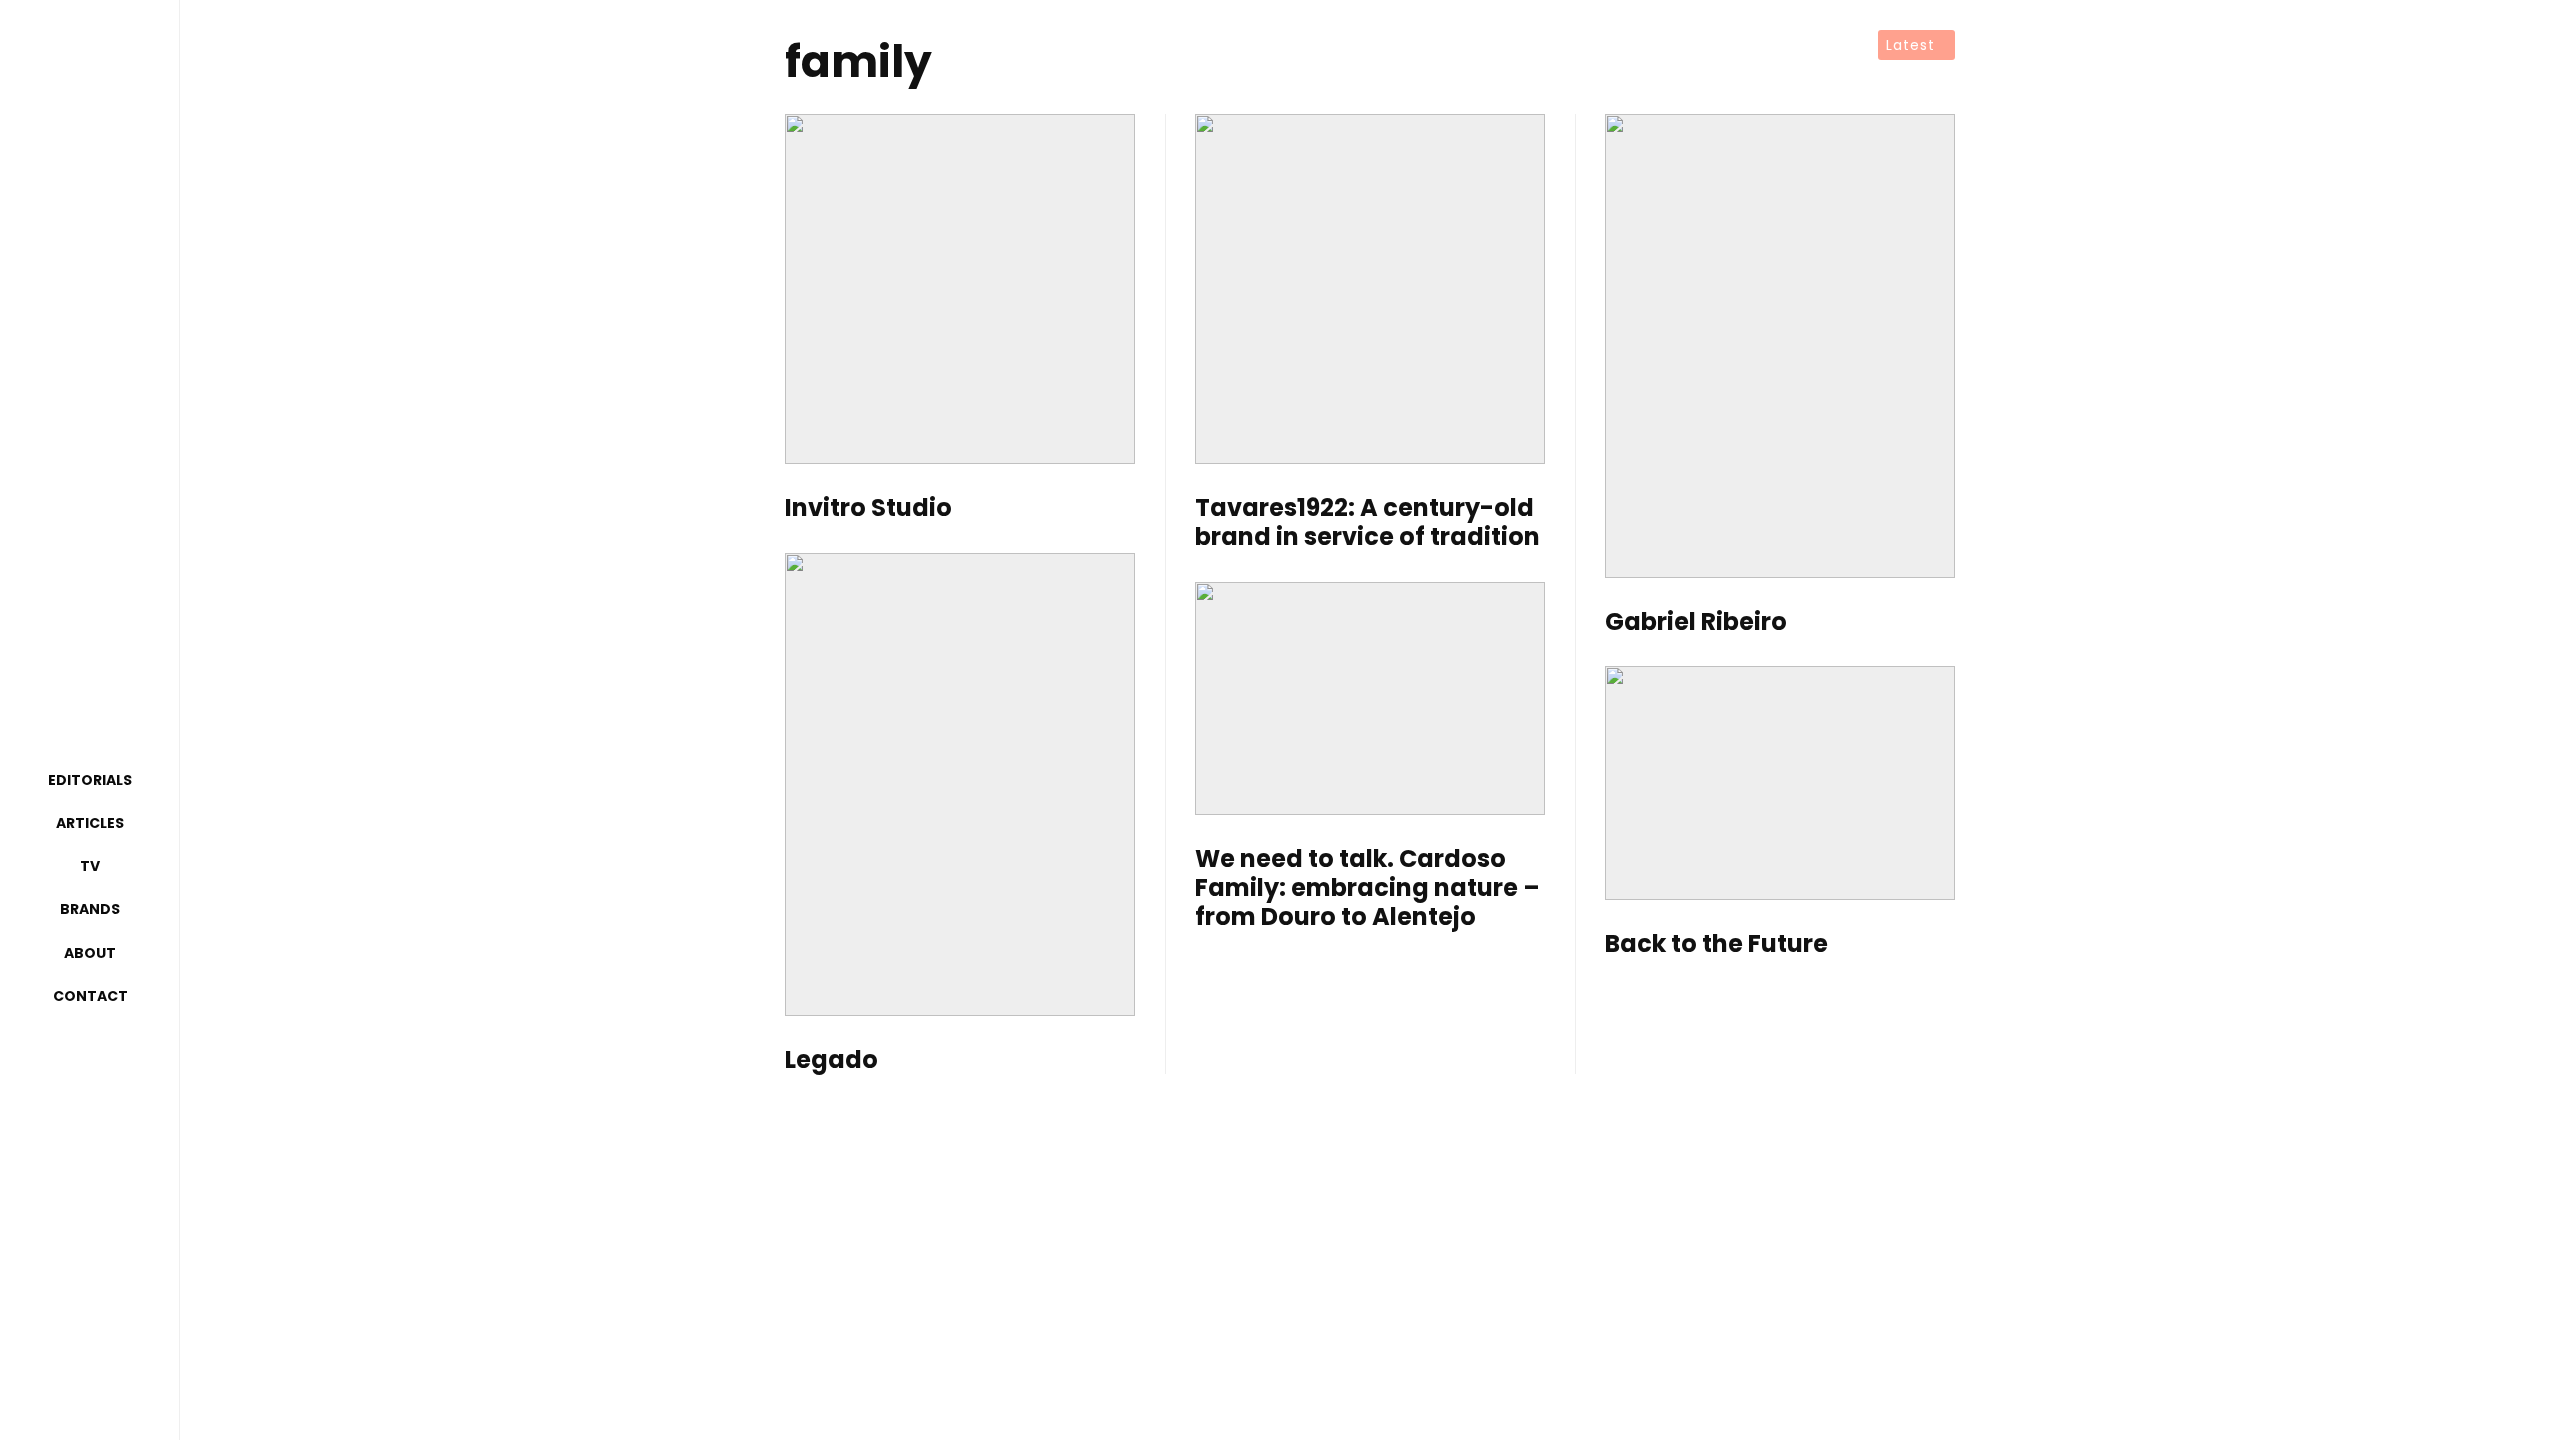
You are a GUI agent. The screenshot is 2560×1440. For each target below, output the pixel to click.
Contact (90, 996)
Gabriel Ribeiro (1696, 622)
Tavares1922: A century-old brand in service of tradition (1367, 523)
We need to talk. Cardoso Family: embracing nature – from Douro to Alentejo (1367, 888)
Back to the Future (1716, 944)
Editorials (90, 780)
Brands (90, 909)
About (90, 953)
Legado (831, 1060)
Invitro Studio (868, 508)
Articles (90, 823)
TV (90, 866)
